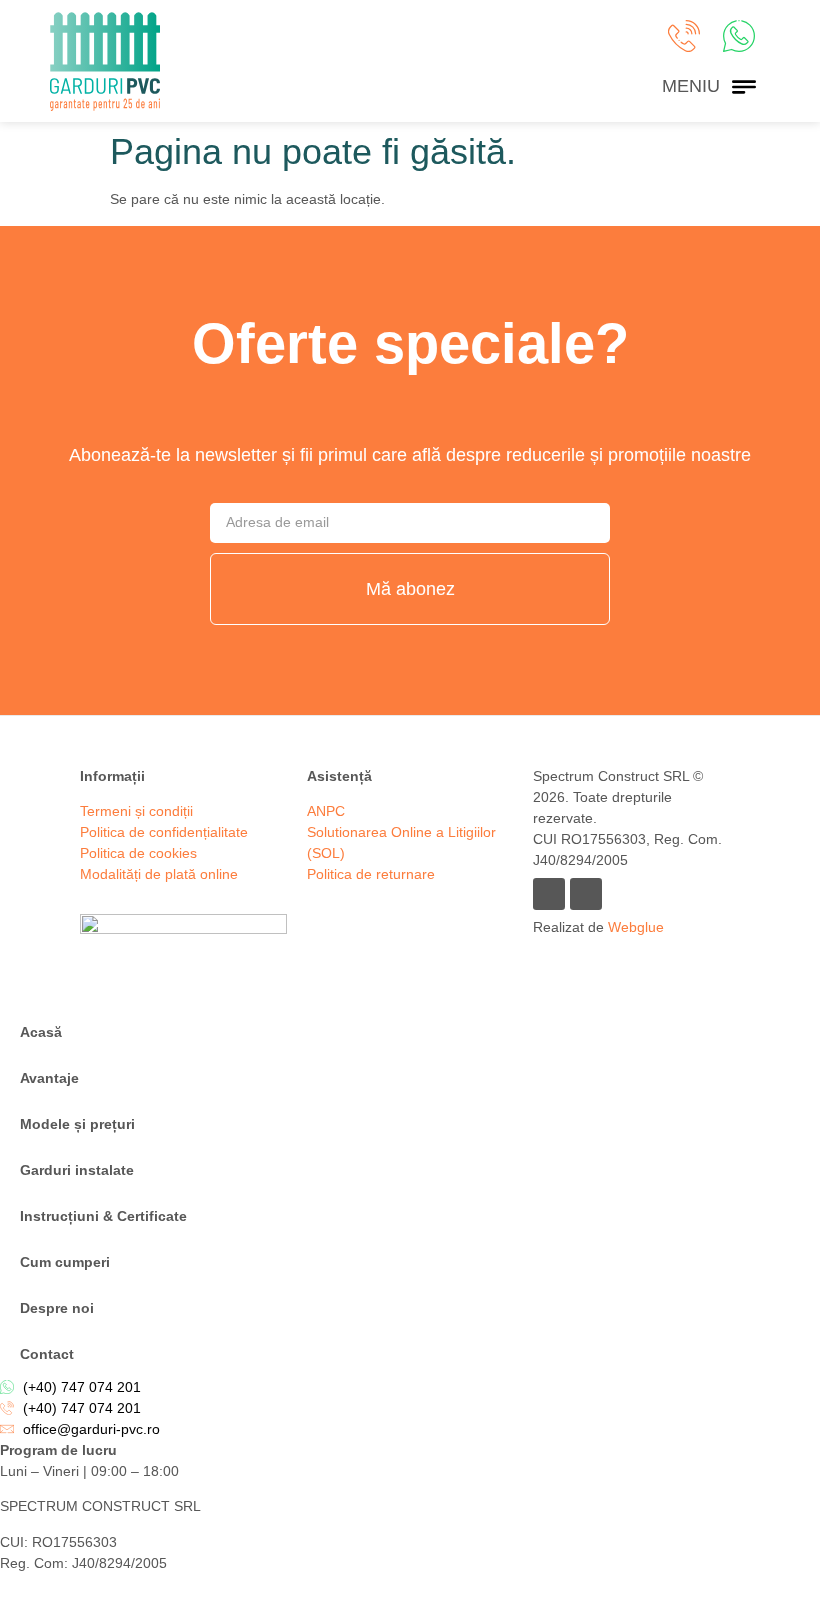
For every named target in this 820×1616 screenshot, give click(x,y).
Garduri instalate (77, 1170)
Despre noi (57, 1308)
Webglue (636, 927)
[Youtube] (586, 894)
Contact (47, 1354)
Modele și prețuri (77, 1124)
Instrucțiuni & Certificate (103, 1216)
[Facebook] (549, 894)
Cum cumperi (65, 1262)
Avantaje (49, 1078)
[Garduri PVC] (105, 61)
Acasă (41, 1032)
